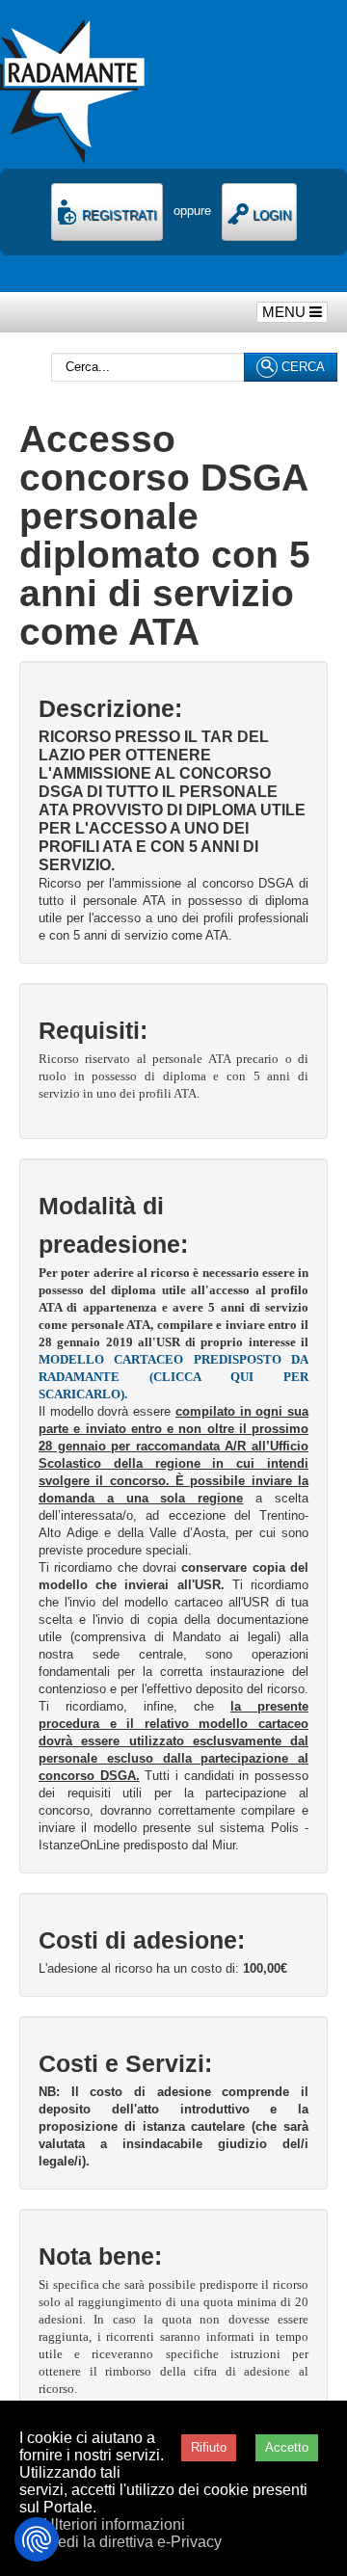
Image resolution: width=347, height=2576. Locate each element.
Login (270, 215)
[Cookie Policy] (37, 2539)
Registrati (118, 215)
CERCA (301, 367)
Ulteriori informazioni (114, 2524)
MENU (286, 312)
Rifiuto (209, 2447)
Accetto (287, 2447)
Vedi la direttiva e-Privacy (135, 2542)
